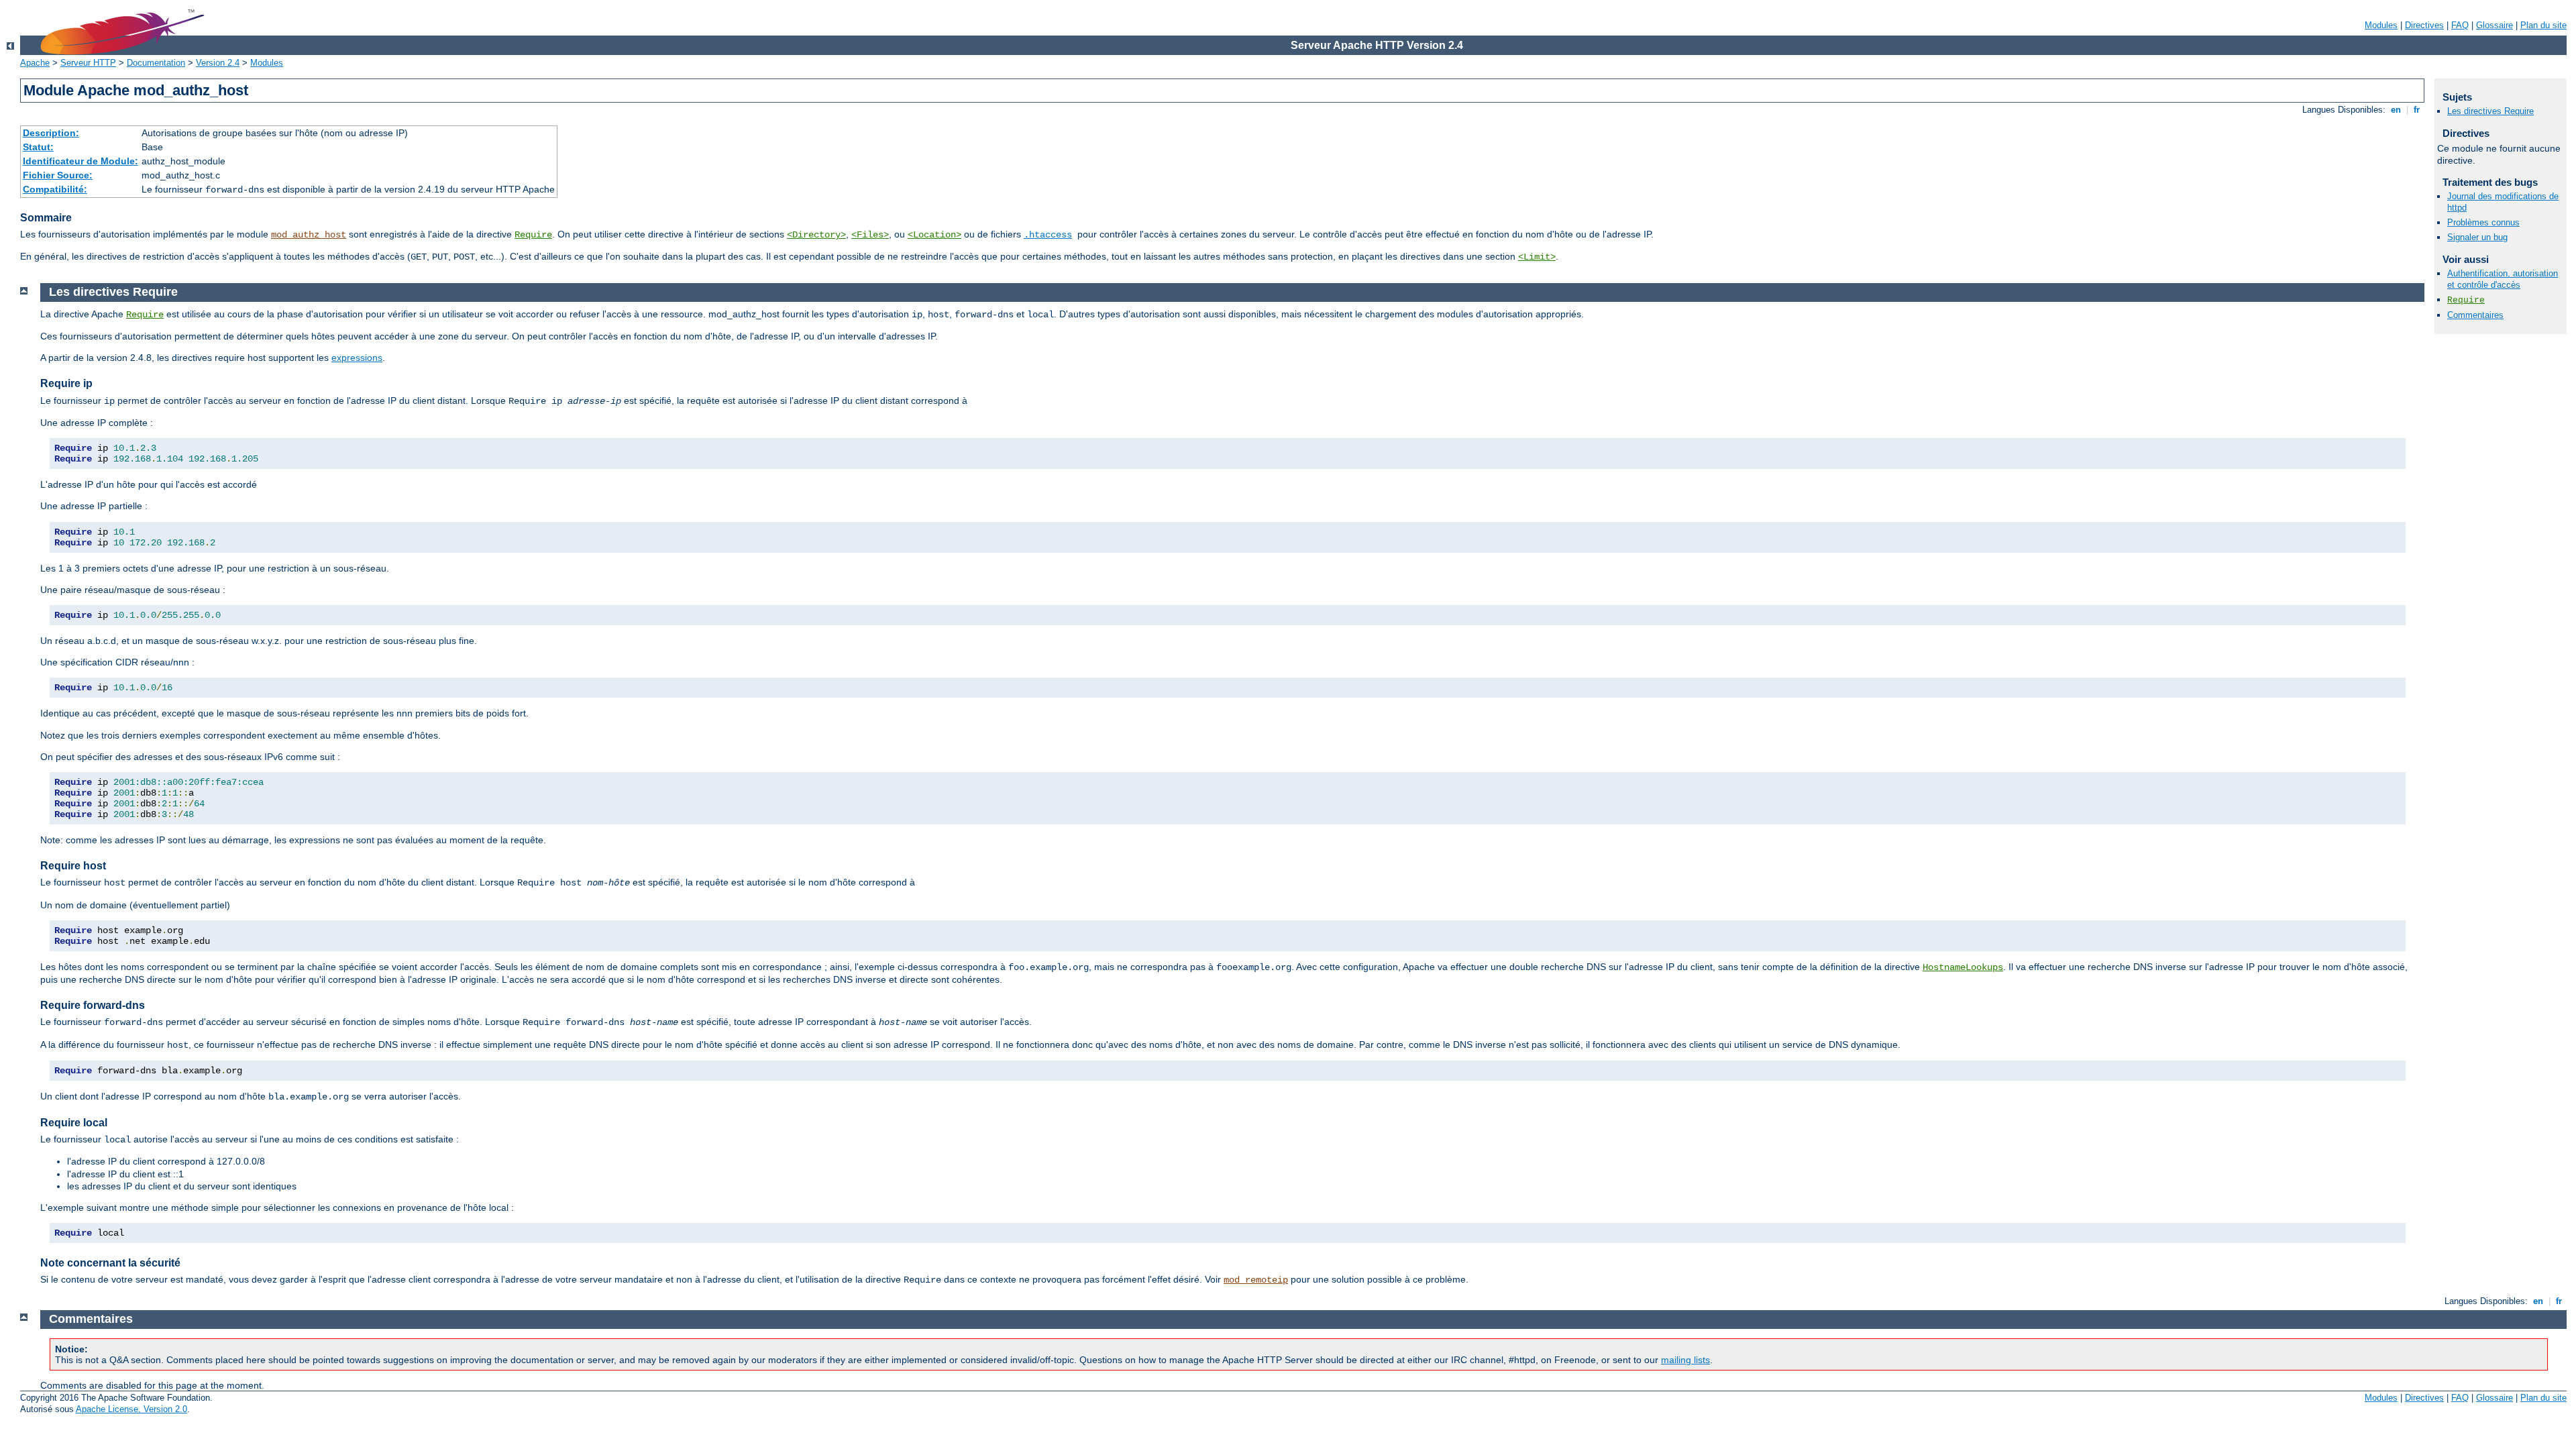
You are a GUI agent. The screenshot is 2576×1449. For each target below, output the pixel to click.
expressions (357, 358)
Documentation (156, 63)
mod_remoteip (1256, 1280)
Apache (35, 63)
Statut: (38, 147)
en (2396, 110)
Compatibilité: (55, 189)
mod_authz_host (309, 235)
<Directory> (816, 235)
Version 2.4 (218, 63)
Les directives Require (2490, 111)
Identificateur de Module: (80, 161)
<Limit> (1537, 257)
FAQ (2460, 25)
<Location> (934, 235)
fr (2417, 110)
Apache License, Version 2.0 (131, 1409)
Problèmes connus (2483, 222)
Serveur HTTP (88, 63)
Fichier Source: (58, 175)
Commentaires (2475, 315)
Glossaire (2494, 25)
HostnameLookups (1963, 967)
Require (533, 235)
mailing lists (1685, 1360)
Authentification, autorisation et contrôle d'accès (2503, 279)
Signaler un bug (2477, 237)
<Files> (870, 235)
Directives (2424, 25)
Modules (2381, 25)
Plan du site (2543, 25)
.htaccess (1048, 235)
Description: (51, 133)
